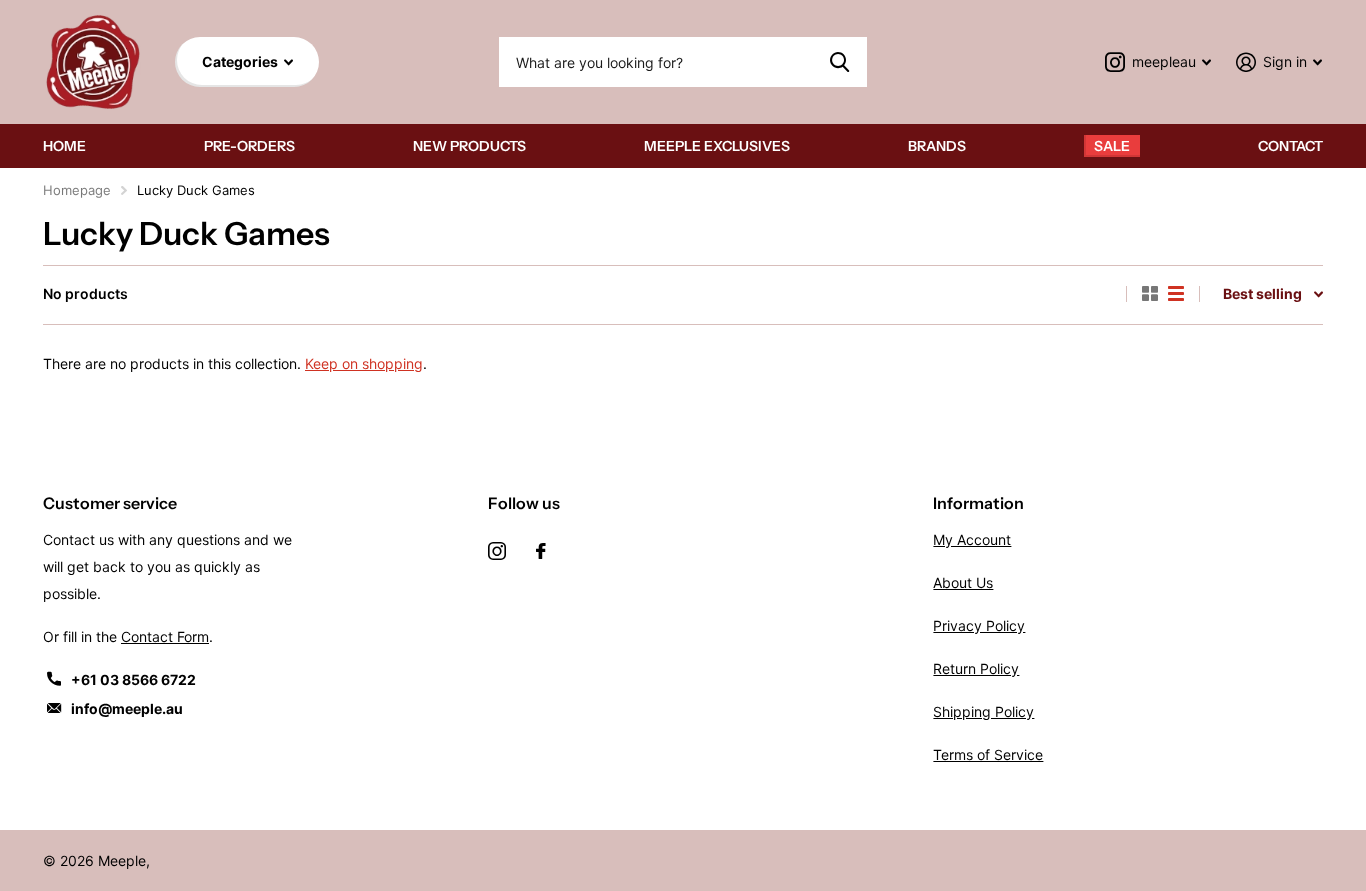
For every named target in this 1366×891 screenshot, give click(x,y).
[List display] (1176, 294)
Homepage (77, 190)
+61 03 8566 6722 (133, 679)
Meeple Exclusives (717, 146)
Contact (1290, 146)
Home (64, 146)
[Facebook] (541, 551)
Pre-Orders (249, 146)
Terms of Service (988, 754)
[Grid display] (1150, 294)
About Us (963, 582)
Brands (937, 146)
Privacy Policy (979, 625)
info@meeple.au (127, 708)
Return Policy (976, 668)
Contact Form (165, 636)
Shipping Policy (983, 711)
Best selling (1262, 293)
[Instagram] (497, 551)
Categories (241, 61)
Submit (839, 62)
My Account (972, 539)
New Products (469, 146)
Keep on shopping (364, 363)
